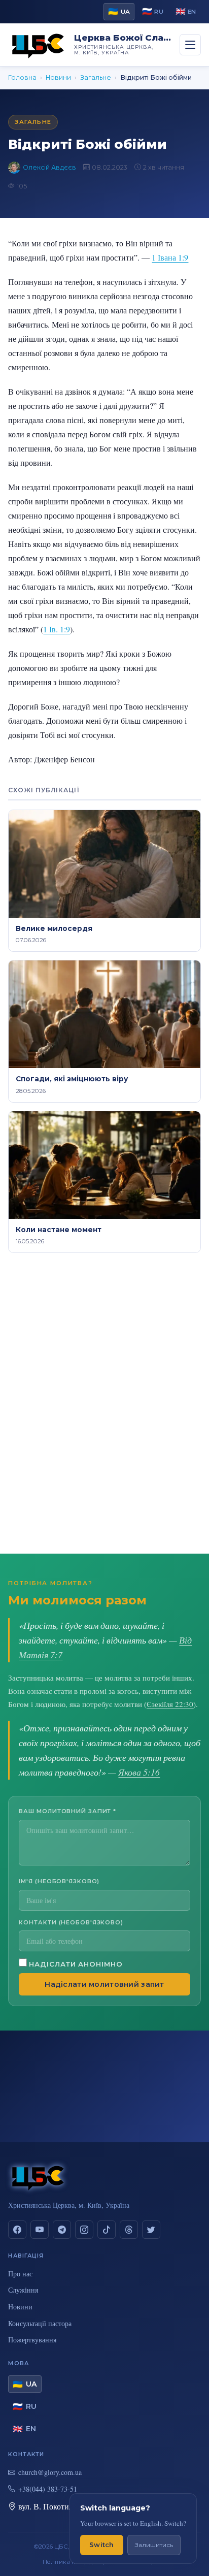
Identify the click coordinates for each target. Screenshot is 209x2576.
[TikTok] (107, 2230)
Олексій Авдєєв (49, 167)
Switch (102, 2545)
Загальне (96, 77)
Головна (22, 77)
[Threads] (129, 2230)
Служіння (23, 2290)
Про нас (20, 2274)
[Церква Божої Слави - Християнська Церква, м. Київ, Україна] (38, 45)
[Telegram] (62, 2230)
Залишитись (154, 2545)
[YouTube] (40, 2230)
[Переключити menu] (190, 45)
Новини (58, 77)
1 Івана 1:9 (170, 257)
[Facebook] (17, 2230)
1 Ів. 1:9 (57, 629)
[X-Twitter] (151, 2230)
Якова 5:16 (139, 1772)
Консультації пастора (40, 2323)
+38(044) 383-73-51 (48, 2489)
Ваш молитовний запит (67, 1811)
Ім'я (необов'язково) (59, 1881)
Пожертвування (32, 2340)
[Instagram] (84, 2230)
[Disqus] (104, 1404)
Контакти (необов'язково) (71, 1922)
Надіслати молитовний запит (104, 1984)
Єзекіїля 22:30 (170, 1704)
